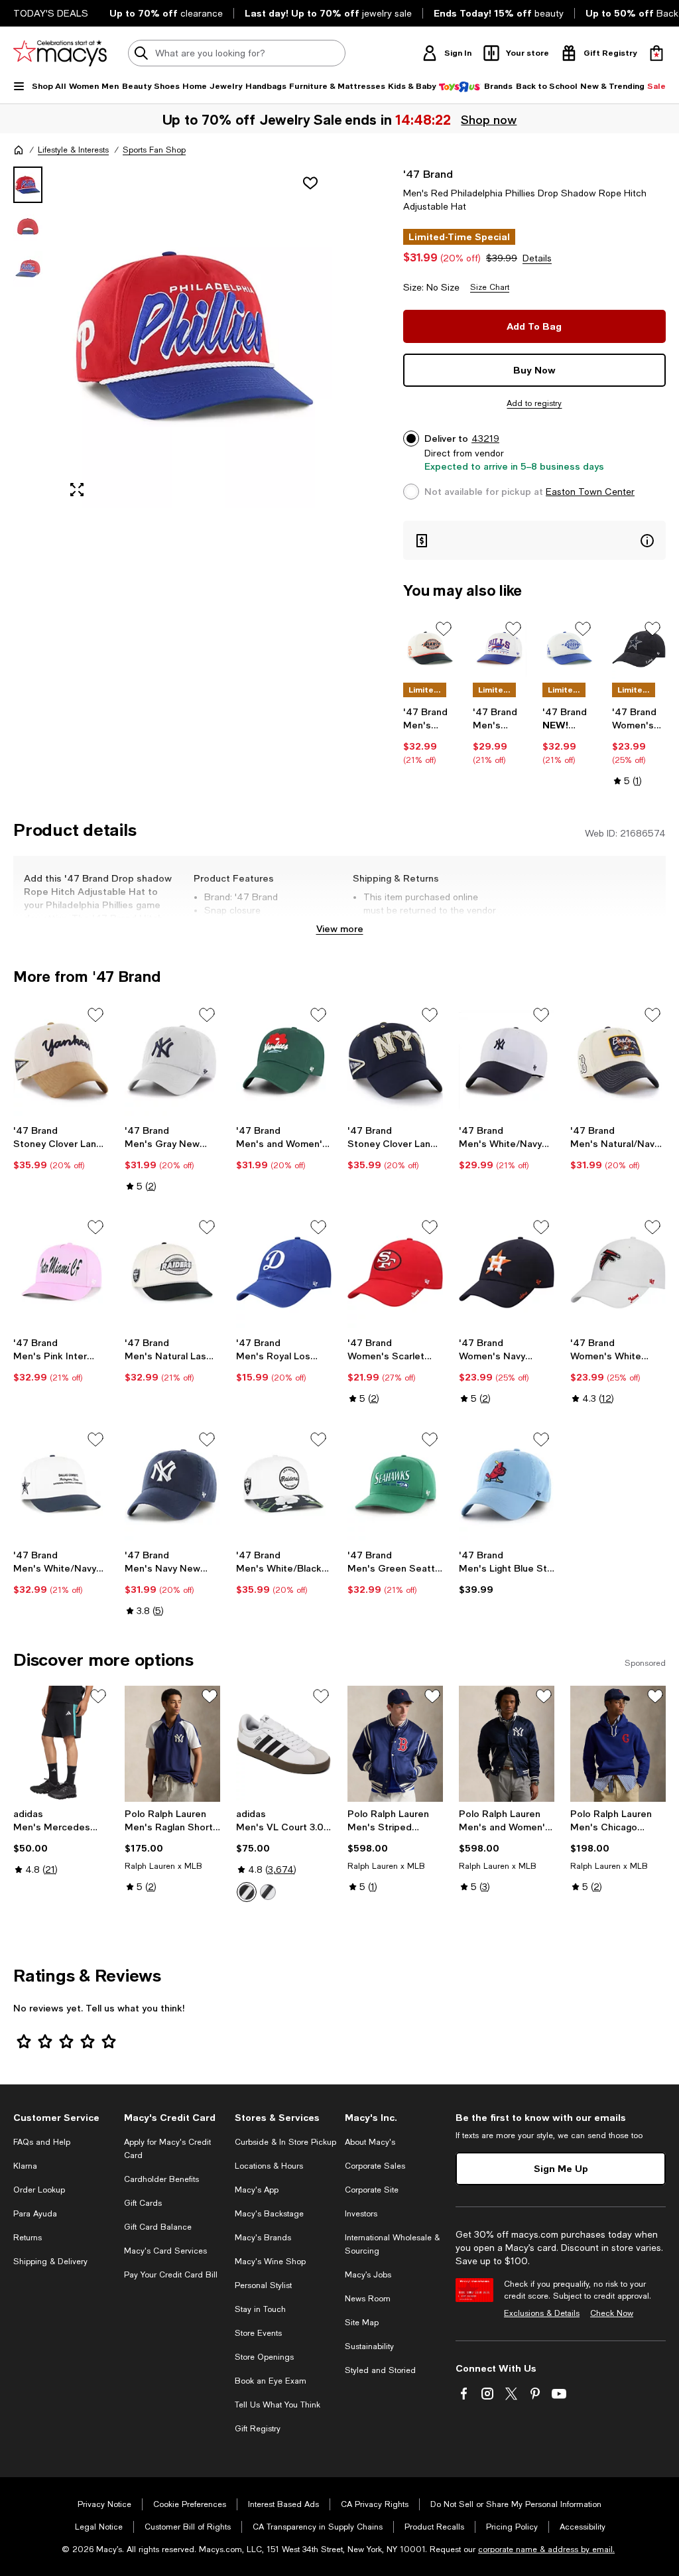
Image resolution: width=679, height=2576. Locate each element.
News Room (368, 2299)
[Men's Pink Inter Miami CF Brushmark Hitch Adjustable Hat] (61, 1272)
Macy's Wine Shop (270, 2262)
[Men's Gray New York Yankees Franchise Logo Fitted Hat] (172, 1060)
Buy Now (534, 370)
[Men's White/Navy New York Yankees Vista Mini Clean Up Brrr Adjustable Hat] (507, 1060)
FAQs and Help (42, 2142)
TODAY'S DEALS (51, 13)
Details (537, 258)
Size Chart (490, 287)
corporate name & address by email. (546, 2549)
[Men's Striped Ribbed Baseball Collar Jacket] (395, 1744)
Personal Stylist (263, 2285)
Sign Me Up (561, 2168)
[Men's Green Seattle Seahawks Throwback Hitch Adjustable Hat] (395, 1485)
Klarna (25, 2166)
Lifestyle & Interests (73, 150)
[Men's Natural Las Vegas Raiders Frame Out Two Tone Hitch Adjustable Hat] (172, 1272)
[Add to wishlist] (310, 183)
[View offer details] (534, 540)
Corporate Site (372, 2190)
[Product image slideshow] (195, 337)
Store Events (258, 2333)
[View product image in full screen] (77, 490)
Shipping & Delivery (50, 2262)
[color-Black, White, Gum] (268, 1892)
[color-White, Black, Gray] (247, 1892)
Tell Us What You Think (278, 2405)
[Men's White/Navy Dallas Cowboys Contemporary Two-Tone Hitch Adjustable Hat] (61, 1485)
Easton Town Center (590, 492)
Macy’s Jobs (368, 2275)
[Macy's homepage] (19, 150)
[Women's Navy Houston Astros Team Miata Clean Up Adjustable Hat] (507, 1272)
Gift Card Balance (158, 2227)
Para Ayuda (35, 2214)
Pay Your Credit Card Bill (171, 2275)
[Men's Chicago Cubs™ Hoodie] (618, 1744)
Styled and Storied (380, 2370)
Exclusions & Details (542, 2313)
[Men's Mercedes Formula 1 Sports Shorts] (61, 1744)
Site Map (362, 2323)
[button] (172, 337)
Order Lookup (39, 2190)
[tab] (28, 185)
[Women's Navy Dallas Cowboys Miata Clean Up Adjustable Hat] (639, 648)
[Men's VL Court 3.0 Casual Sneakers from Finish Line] (284, 1744)
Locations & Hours (269, 2166)
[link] (430, 736)
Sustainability (369, 2346)
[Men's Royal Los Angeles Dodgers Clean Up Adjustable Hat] (284, 1272)
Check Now (612, 2313)
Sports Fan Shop (154, 150)
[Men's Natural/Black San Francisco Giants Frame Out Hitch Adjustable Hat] (430, 648)
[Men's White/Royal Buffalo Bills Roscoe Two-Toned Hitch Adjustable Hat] (500, 648)
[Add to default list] (444, 629)
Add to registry (534, 403)
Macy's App (257, 2190)
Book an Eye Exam (271, 2381)
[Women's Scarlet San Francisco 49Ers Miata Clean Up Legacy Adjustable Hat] (395, 1272)
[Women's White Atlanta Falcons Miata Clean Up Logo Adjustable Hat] (618, 1272)
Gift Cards (143, 2203)
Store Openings (264, 2357)
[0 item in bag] (656, 53)
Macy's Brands (263, 2238)
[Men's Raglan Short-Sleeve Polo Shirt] (172, 1744)
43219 (485, 439)
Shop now (489, 119)
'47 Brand (428, 173)
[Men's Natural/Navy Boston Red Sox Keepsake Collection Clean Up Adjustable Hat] (618, 1060)
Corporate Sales (375, 2166)
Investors (361, 2214)
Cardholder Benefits (161, 2179)
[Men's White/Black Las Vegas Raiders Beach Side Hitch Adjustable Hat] (284, 1485)
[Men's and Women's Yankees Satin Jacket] (507, 1744)
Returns (28, 2238)
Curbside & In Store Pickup (285, 2142)
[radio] (247, 1892)
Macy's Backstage (269, 2214)
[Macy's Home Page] (60, 53)
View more (340, 928)
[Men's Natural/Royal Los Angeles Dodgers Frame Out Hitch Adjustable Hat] (569, 648)
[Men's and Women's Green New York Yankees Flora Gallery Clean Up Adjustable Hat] (284, 1060)
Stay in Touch (260, 2309)
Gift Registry (258, 2429)
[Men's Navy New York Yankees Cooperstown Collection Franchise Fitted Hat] (172, 1485)
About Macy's (370, 2142)
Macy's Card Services (165, 2251)
